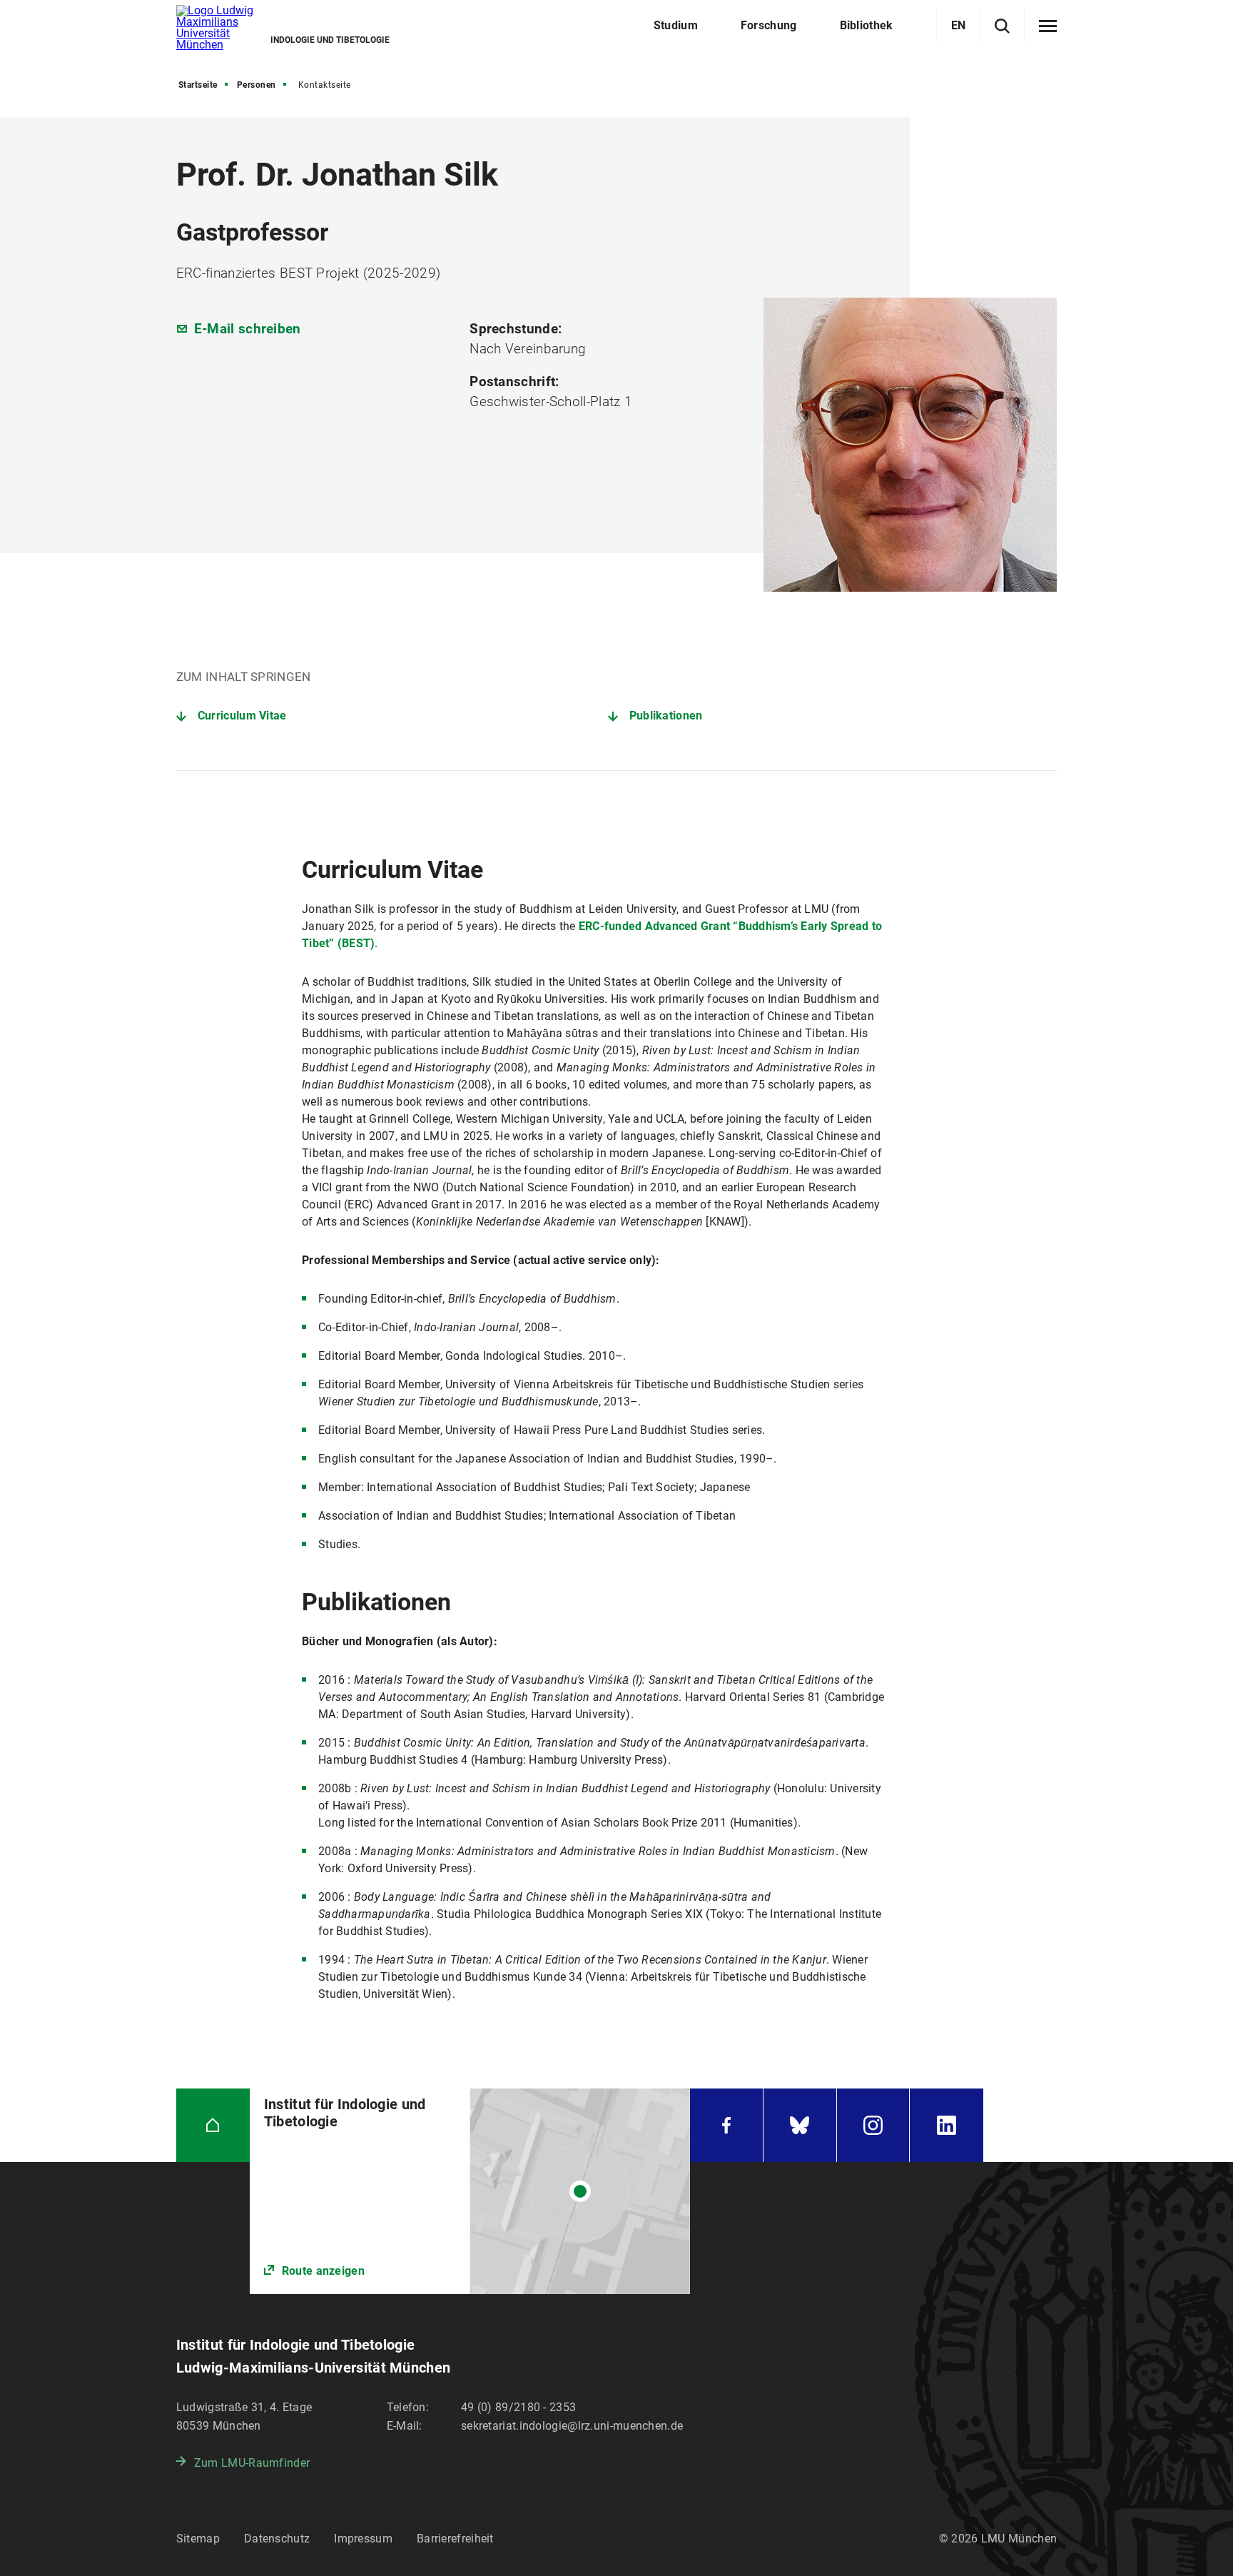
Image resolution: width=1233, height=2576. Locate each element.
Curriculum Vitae (242, 716)
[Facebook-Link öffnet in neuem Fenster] (726, 2125)
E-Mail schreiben (248, 329)
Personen (257, 85)
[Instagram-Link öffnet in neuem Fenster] (873, 2125)
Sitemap (198, 2539)
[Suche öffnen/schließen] (1002, 26)
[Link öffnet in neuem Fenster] (470, 2191)
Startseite (198, 85)
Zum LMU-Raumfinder (252, 2463)
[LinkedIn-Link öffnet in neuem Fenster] (947, 2125)
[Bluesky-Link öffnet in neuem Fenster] (800, 2125)
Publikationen (666, 716)
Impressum (363, 2539)
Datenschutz (277, 2539)
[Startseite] (213, 2125)
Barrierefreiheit (455, 2539)
